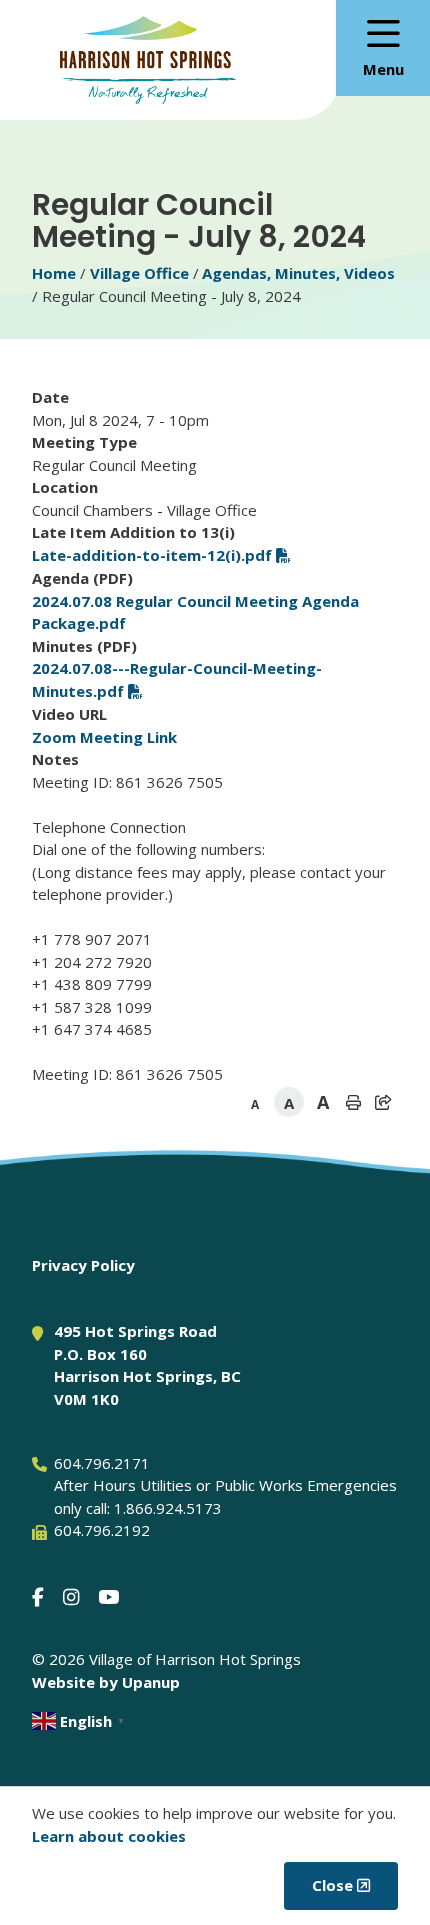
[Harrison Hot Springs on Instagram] (71, 1596)
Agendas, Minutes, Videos (298, 273)
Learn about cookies (109, 1836)
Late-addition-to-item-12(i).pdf (152, 555)
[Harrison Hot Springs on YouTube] (108, 1596)
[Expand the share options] (383, 1102)
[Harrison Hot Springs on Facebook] (38, 1596)
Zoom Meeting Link (104, 737)
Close (332, 1885)
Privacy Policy (83, 1265)
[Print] (353, 1102)
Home (54, 273)
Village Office (139, 273)
